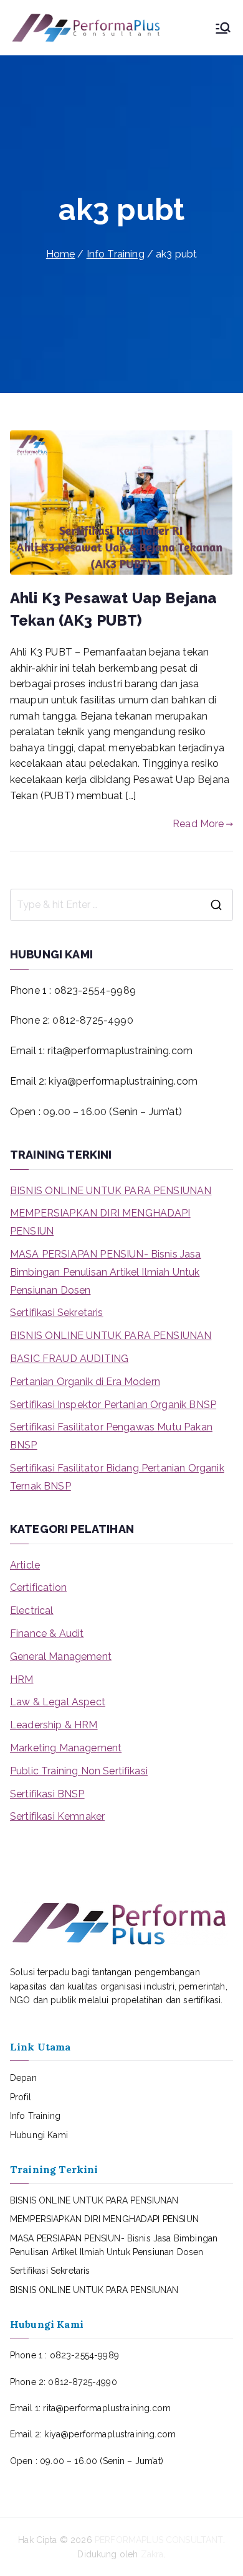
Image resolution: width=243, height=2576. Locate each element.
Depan (23, 2078)
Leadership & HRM (54, 1725)
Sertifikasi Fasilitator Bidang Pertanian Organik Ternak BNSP (117, 1477)
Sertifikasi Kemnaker (57, 1816)
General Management (61, 1656)
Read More (198, 824)
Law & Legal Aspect (58, 1702)
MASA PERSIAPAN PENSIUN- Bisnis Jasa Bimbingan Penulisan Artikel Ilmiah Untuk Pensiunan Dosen (106, 1272)
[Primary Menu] (223, 28)
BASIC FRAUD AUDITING (69, 1359)
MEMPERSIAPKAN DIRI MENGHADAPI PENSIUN (100, 1222)
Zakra (152, 2554)
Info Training (35, 2116)
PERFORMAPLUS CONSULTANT (159, 2540)
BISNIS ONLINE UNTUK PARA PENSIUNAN (111, 1191)
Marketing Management (66, 1748)
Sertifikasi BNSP (47, 1794)
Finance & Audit (47, 1633)
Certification (38, 1587)
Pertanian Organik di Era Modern (85, 1382)
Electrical (32, 1610)
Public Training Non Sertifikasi (79, 1771)
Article (25, 1565)
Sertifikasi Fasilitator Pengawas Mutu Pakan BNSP (111, 1436)
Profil (21, 2097)
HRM (21, 1679)
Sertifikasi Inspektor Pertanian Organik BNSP (113, 1405)
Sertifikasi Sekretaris (57, 1313)
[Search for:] (121, 905)
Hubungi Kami (39, 2135)
